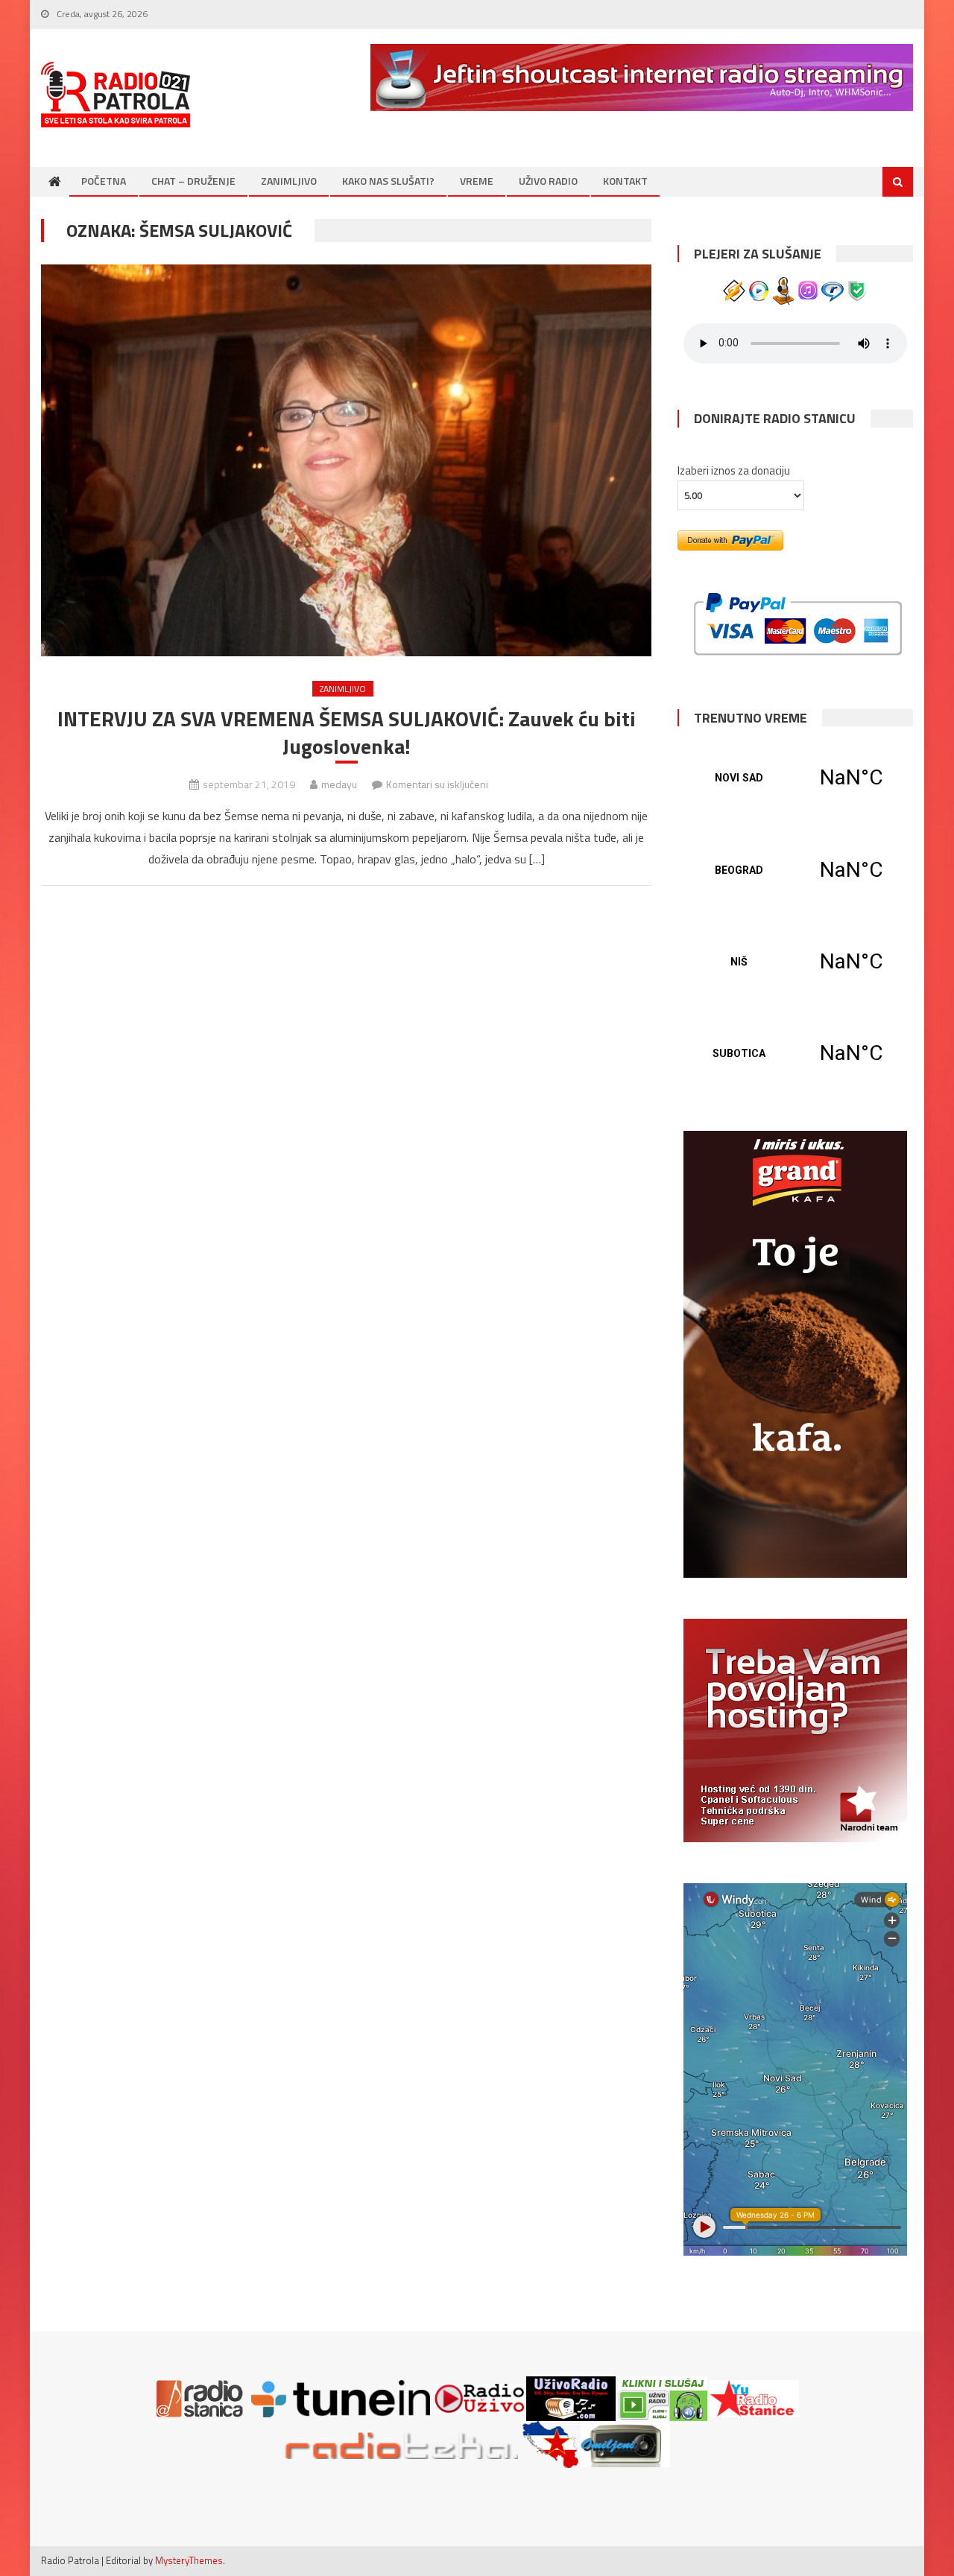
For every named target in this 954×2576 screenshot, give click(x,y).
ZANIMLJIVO (289, 181)
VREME (477, 181)
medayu (339, 784)
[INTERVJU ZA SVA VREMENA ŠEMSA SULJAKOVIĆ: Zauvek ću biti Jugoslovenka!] (346, 460)
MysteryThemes (189, 2560)
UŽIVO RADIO (548, 181)
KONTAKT (625, 181)
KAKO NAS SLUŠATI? (388, 181)
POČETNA (104, 181)
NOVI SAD (795, 778)
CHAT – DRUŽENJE (193, 181)
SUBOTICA (795, 1053)
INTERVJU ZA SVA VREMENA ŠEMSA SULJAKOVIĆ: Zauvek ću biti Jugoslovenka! (347, 733)
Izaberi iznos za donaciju (734, 470)
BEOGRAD (795, 870)
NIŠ (795, 962)
